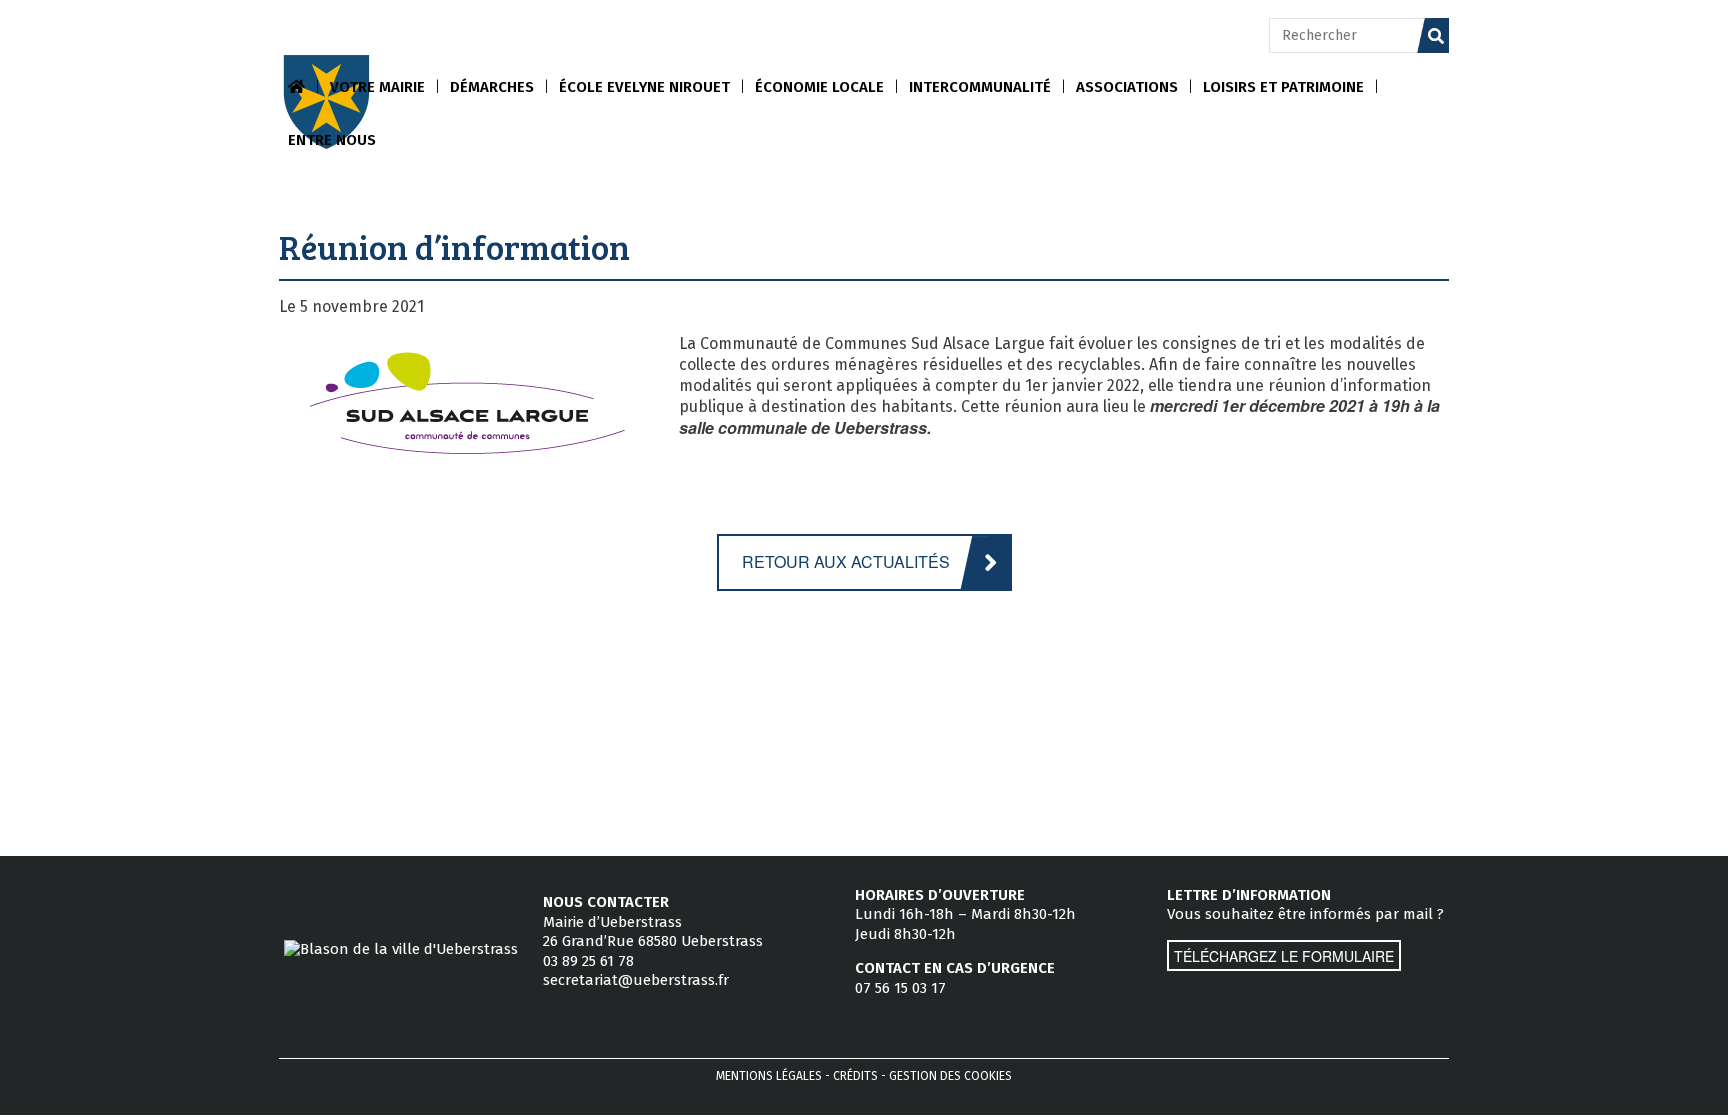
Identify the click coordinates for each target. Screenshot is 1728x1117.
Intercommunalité (980, 87)
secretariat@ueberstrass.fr (636, 980)
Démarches (492, 87)
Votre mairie (377, 87)
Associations (1127, 87)
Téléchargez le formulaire (1284, 956)
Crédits (855, 1076)
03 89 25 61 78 (588, 961)
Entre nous (332, 140)
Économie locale (819, 87)
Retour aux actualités (846, 561)
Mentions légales (769, 1076)
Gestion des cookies (950, 1076)
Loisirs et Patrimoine (1283, 87)
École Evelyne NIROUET (644, 87)
